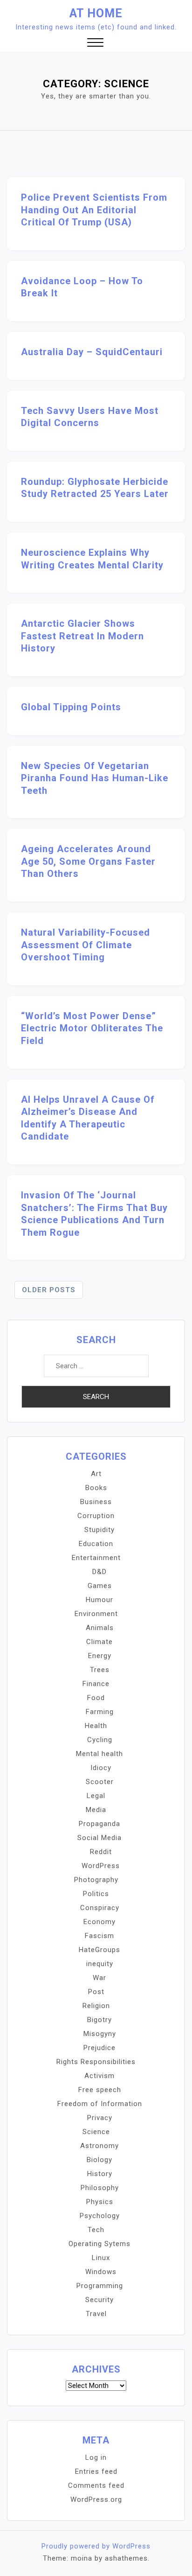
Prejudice (99, 2048)
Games (100, 1586)
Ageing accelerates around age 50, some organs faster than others (88, 861)
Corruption (96, 1516)
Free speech (100, 2090)
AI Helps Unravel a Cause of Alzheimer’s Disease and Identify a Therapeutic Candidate (88, 1118)
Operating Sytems (99, 2244)
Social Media (99, 1838)
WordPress (101, 1866)
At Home (96, 13)
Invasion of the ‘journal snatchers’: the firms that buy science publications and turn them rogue (94, 1214)
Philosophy (100, 2188)
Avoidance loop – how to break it (82, 287)
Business (96, 1502)
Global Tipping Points (71, 707)
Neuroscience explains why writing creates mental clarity (92, 559)
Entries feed (96, 2471)
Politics (96, 1894)
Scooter (100, 1782)
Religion (96, 2006)
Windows (101, 2272)
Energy (100, 1656)
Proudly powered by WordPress (96, 2546)
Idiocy (101, 1768)
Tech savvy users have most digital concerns (90, 417)
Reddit (101, 1852)
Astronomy (99, 2146)
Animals (100, 1628)
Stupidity (99, 1530)
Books (96, 1488)
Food (96, 1698)
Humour (99, 1600)
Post (96, 1992)
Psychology (100, 2216)
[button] (95, 44)
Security (99, 2300)
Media (96, 1810)
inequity (100, 1964)
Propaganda (99, 1824)
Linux (101, 2258)
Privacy (100, 2118)
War (99, 1978)
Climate (99, 1642)
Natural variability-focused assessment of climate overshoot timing (86, 945)
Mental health (99, 1754)
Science (96, 2132)
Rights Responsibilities (96, 2062)
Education (96, 1544)
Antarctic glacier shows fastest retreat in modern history (82, 636)
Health (96, 1726)
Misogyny (100, 2034)
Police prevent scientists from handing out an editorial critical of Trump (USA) (94, 210)
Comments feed (96, 2485)
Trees (100, 1670)
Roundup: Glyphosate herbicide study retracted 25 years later (95, 488)
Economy (99, 1922)
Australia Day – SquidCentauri (92, 352)
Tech (96, 2230)
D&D (99, 1572)
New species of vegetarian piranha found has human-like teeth (95, 778)
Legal (96, 1796)
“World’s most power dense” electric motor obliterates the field (92, 1028)
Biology (99, 2160)
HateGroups (99, 1950)
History (100, 2174)
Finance (96, 1684)
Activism (99, 2076)
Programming (100, 2286)
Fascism (99, 1936)
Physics (100, 2202)
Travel (96, 2314)
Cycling (100, 1740)
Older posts (49, 1290)
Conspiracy (100, 1908)
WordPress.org (96, 2499)
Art (96, 1474)
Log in (96, 2457)
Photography (96, 1880)
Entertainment (96, 1558)
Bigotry (99, 2020)
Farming (100, 1712)
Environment (96, 1614)
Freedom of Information (100, 2104)
